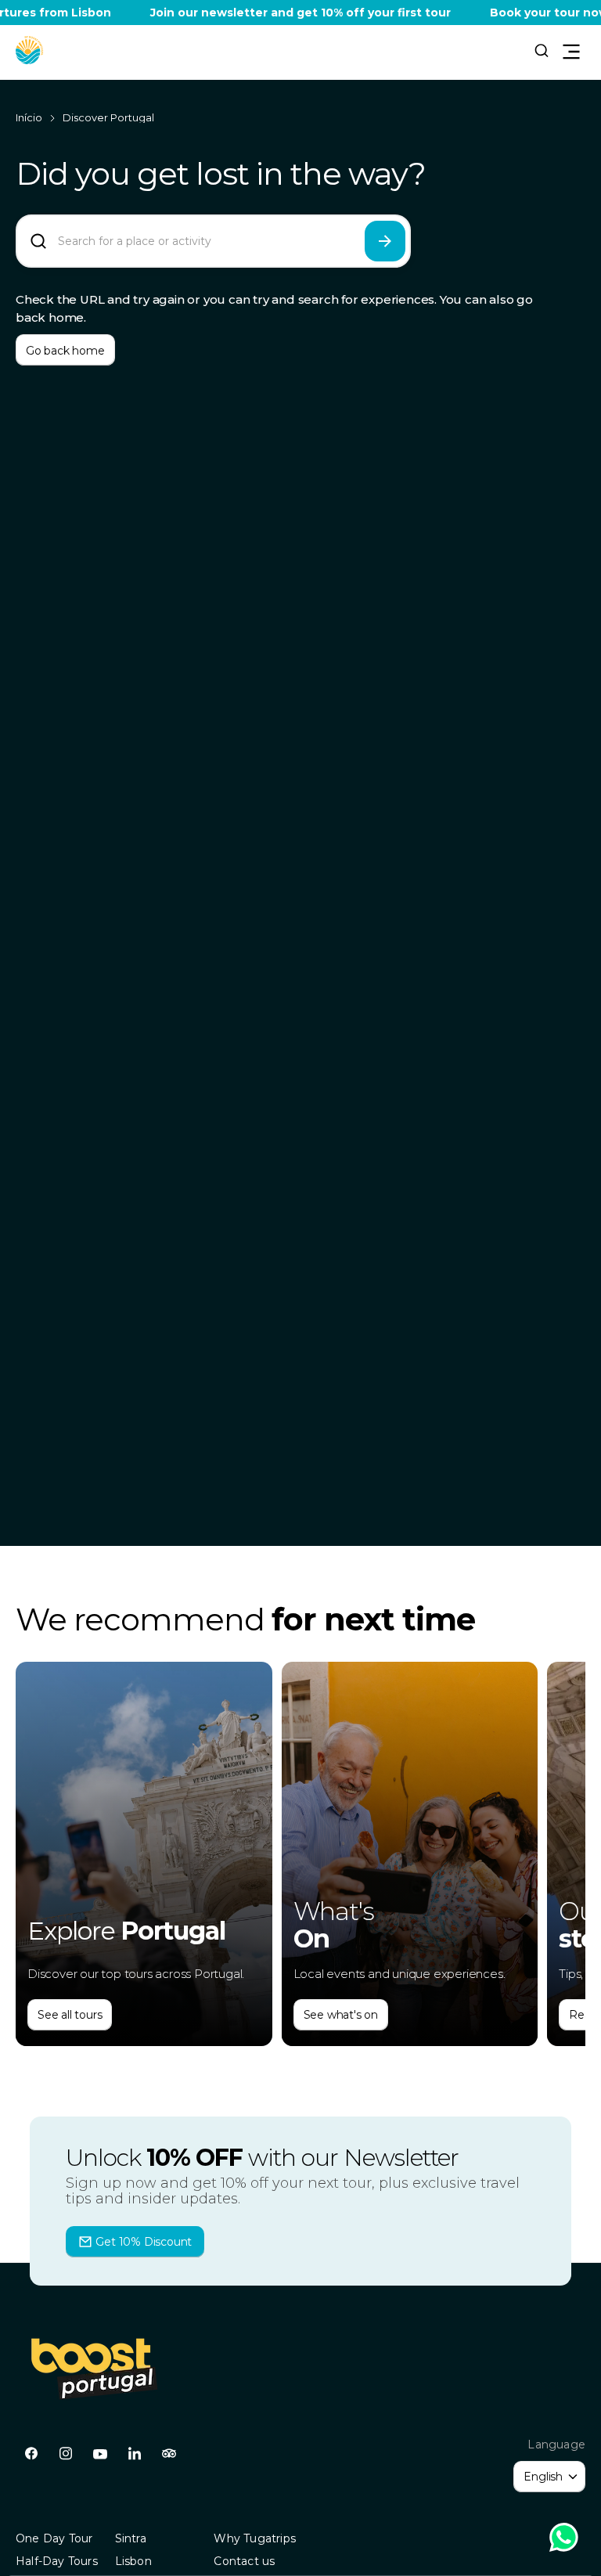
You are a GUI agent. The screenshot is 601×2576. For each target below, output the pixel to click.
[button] (30, 50)
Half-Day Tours (57, 2561)
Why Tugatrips (255, 2538)
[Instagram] (66, 2454)
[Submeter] (385, 241)
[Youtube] (100, 2454)
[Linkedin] (135, 2454)
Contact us (244, 2561)
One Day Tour (54, 2538)
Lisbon (133, 2561)
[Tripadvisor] (169, 2454)
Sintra (131, 2538)
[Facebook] (31, 2454)
